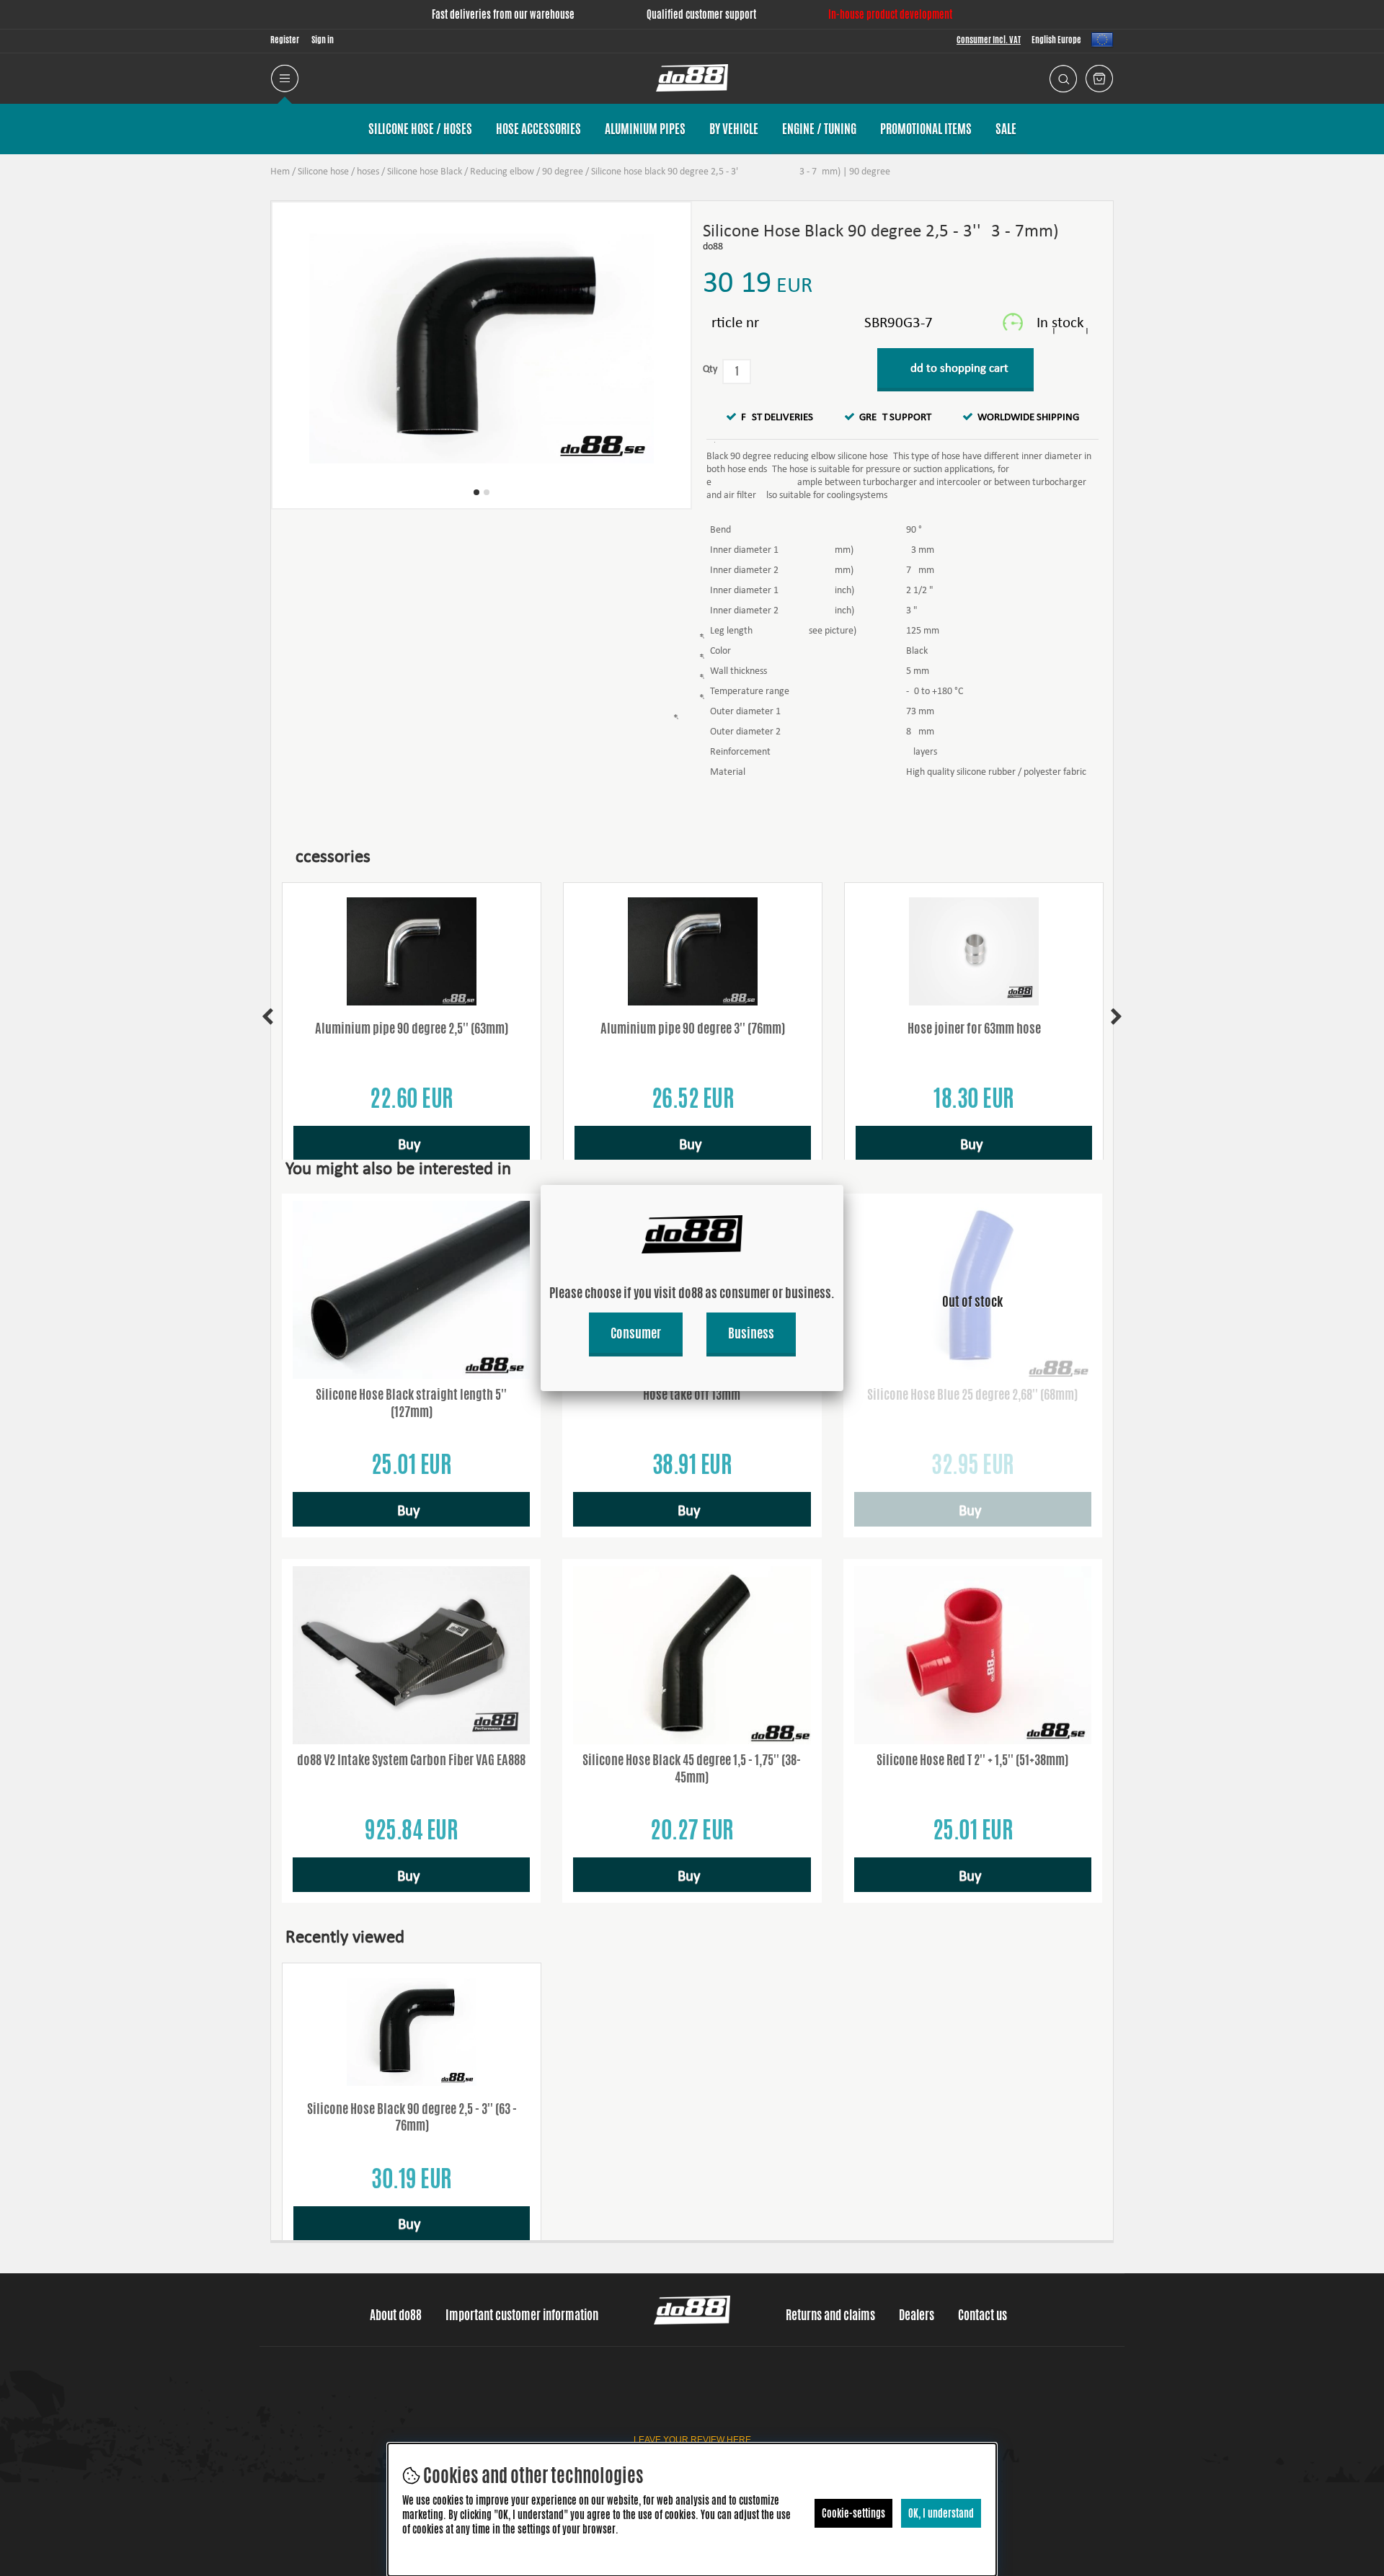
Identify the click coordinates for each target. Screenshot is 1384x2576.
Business (751, 1333)
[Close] (843, 1185)
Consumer (636, 1333)
